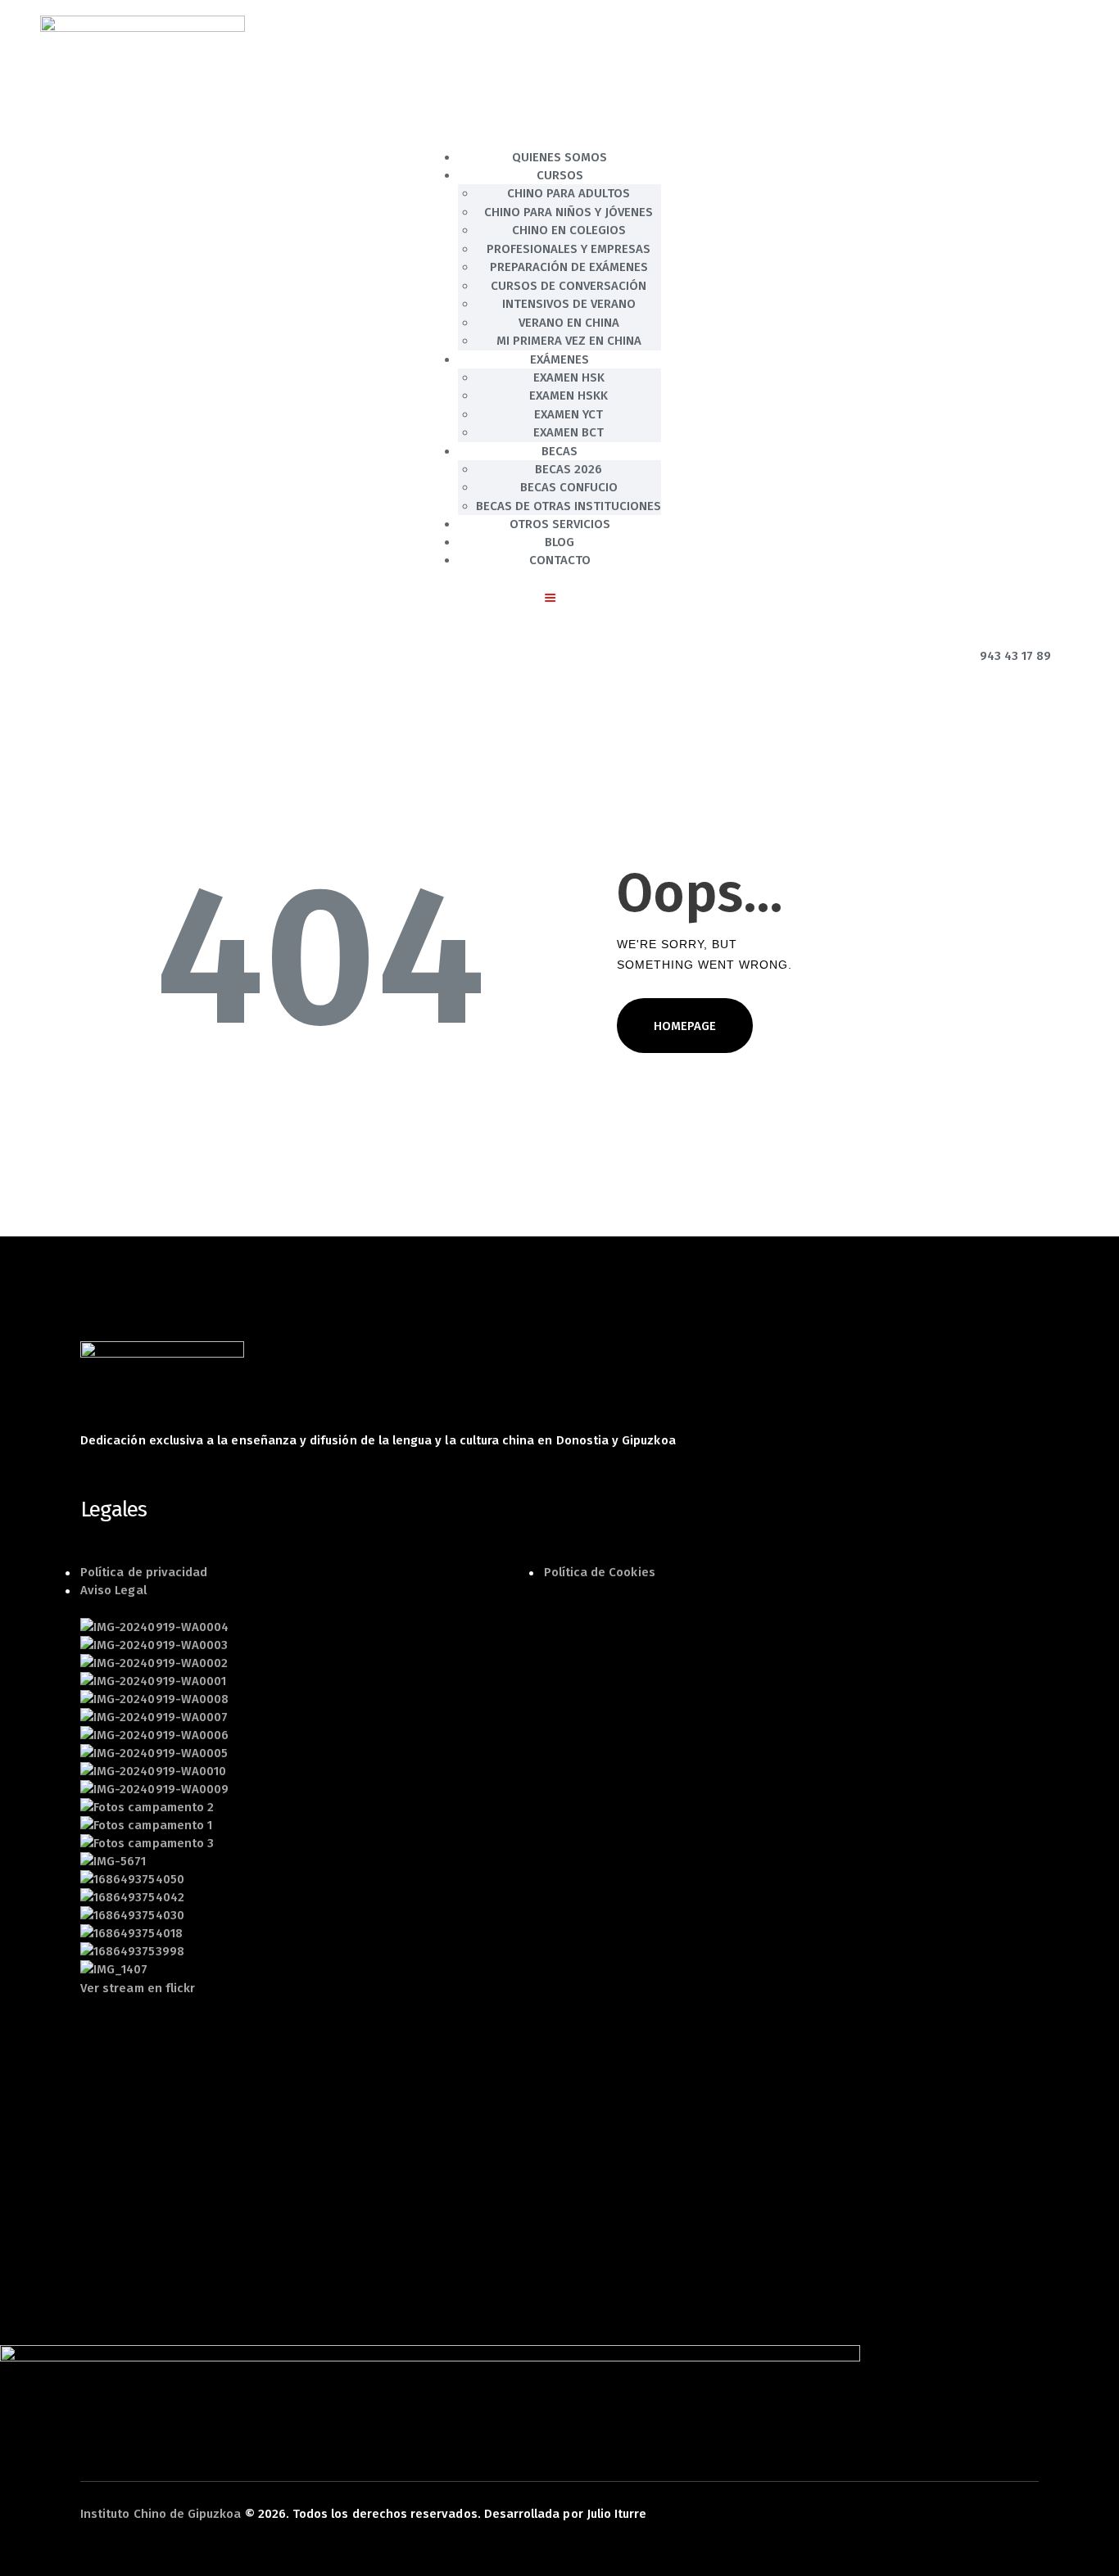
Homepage (685, 1026)
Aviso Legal (113, 1590)
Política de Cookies (600, 1572)
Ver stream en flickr (138, 1988)
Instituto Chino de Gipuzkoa (161, 2514)
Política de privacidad (144, 1572)
